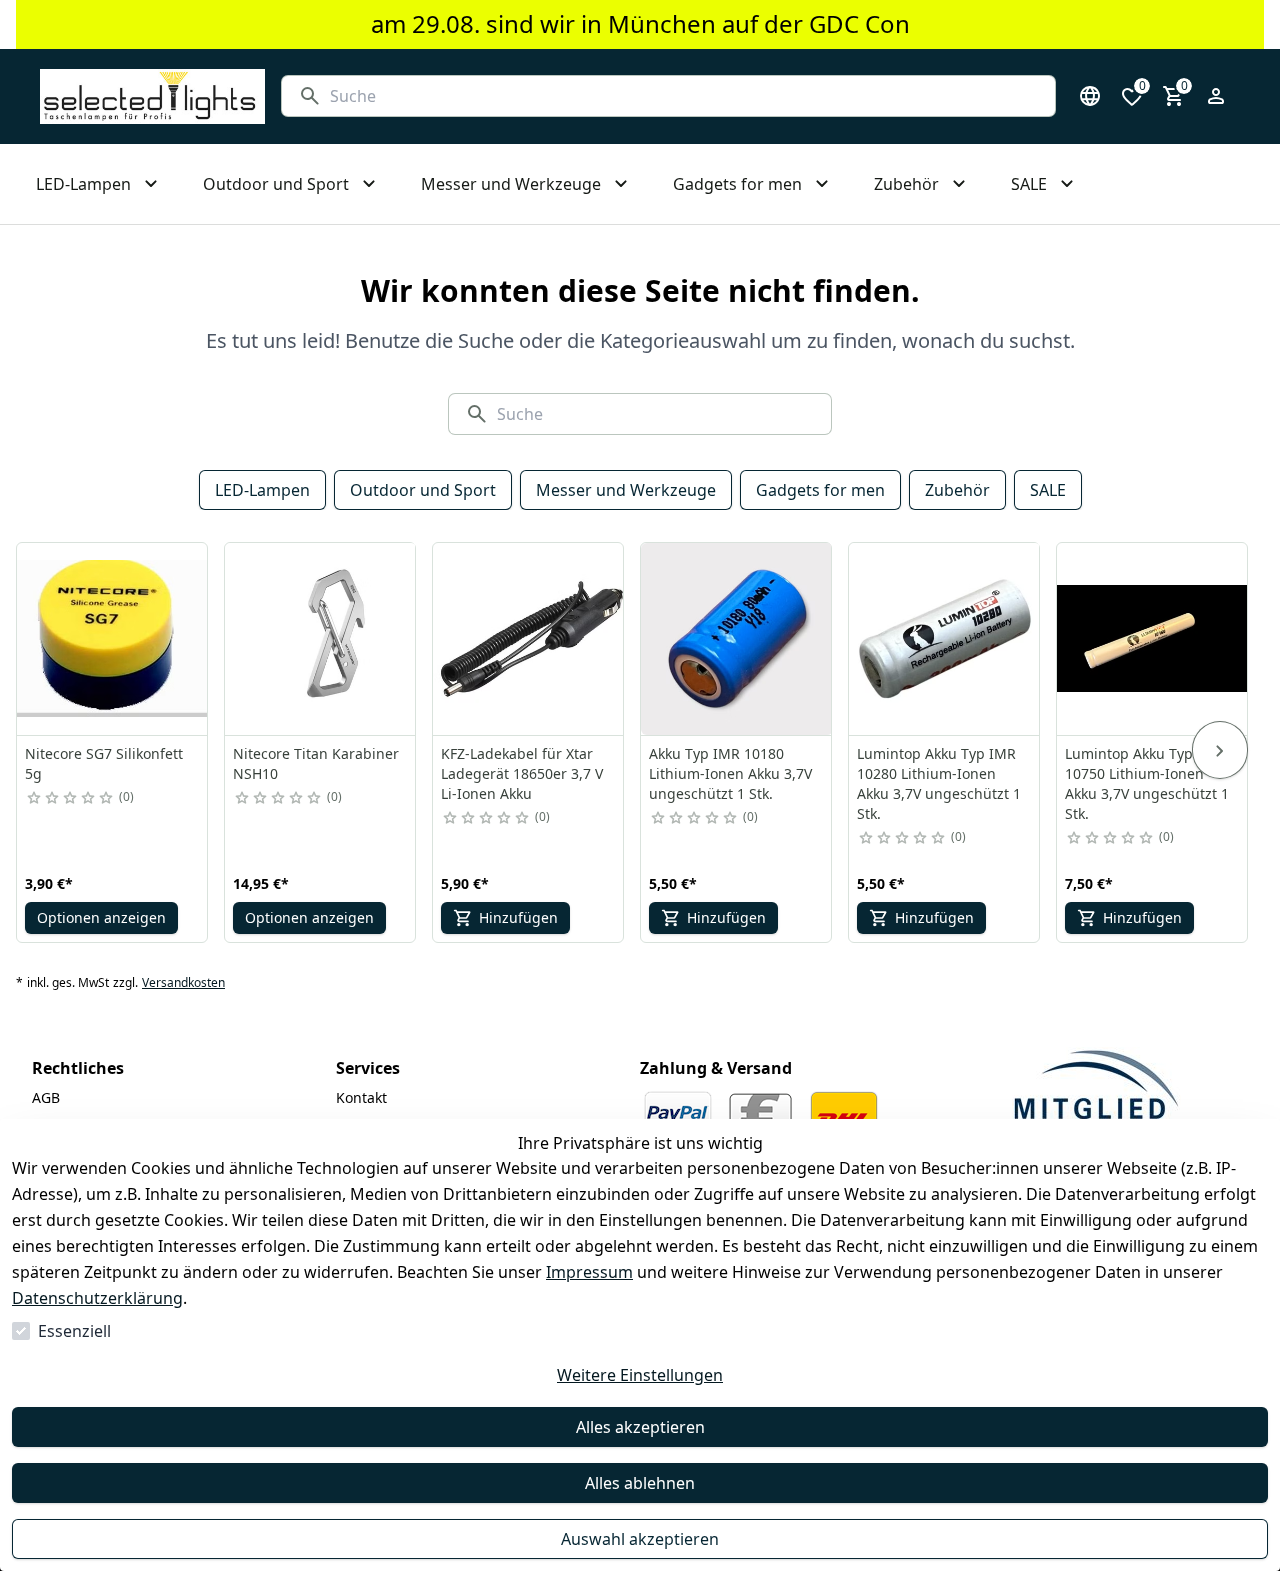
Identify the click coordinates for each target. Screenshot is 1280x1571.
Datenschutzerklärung (97, 1298)
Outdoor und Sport (423, 490)
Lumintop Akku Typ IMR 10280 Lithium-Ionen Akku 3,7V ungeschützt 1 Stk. (939, 783)
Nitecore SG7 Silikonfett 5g (104, 763)
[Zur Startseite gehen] (152, 96)
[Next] (1220, 750)
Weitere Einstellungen (640, 1375)
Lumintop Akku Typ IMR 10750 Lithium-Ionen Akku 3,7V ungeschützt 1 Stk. (1147, 783)
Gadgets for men (820, 490)
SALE (1048, 490)
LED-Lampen (262, 490)
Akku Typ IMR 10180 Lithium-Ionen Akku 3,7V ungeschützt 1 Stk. (730, 773)
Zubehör (957, 490)
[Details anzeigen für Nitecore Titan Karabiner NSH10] (321, 639)
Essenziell (74, 1331)
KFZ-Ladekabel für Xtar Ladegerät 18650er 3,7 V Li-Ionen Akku (522, 773)
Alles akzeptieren (640, 1427)
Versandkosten (183, 983)
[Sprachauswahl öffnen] (1090, 96)
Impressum (589, 1272)
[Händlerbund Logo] (1096, 1094)
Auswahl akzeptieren (640, 1539)
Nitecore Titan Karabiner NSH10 (316, 763)
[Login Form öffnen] (1216, 96)
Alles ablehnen (640, 1483)
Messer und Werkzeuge (626, 490)
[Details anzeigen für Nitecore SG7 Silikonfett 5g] (113, 639)
